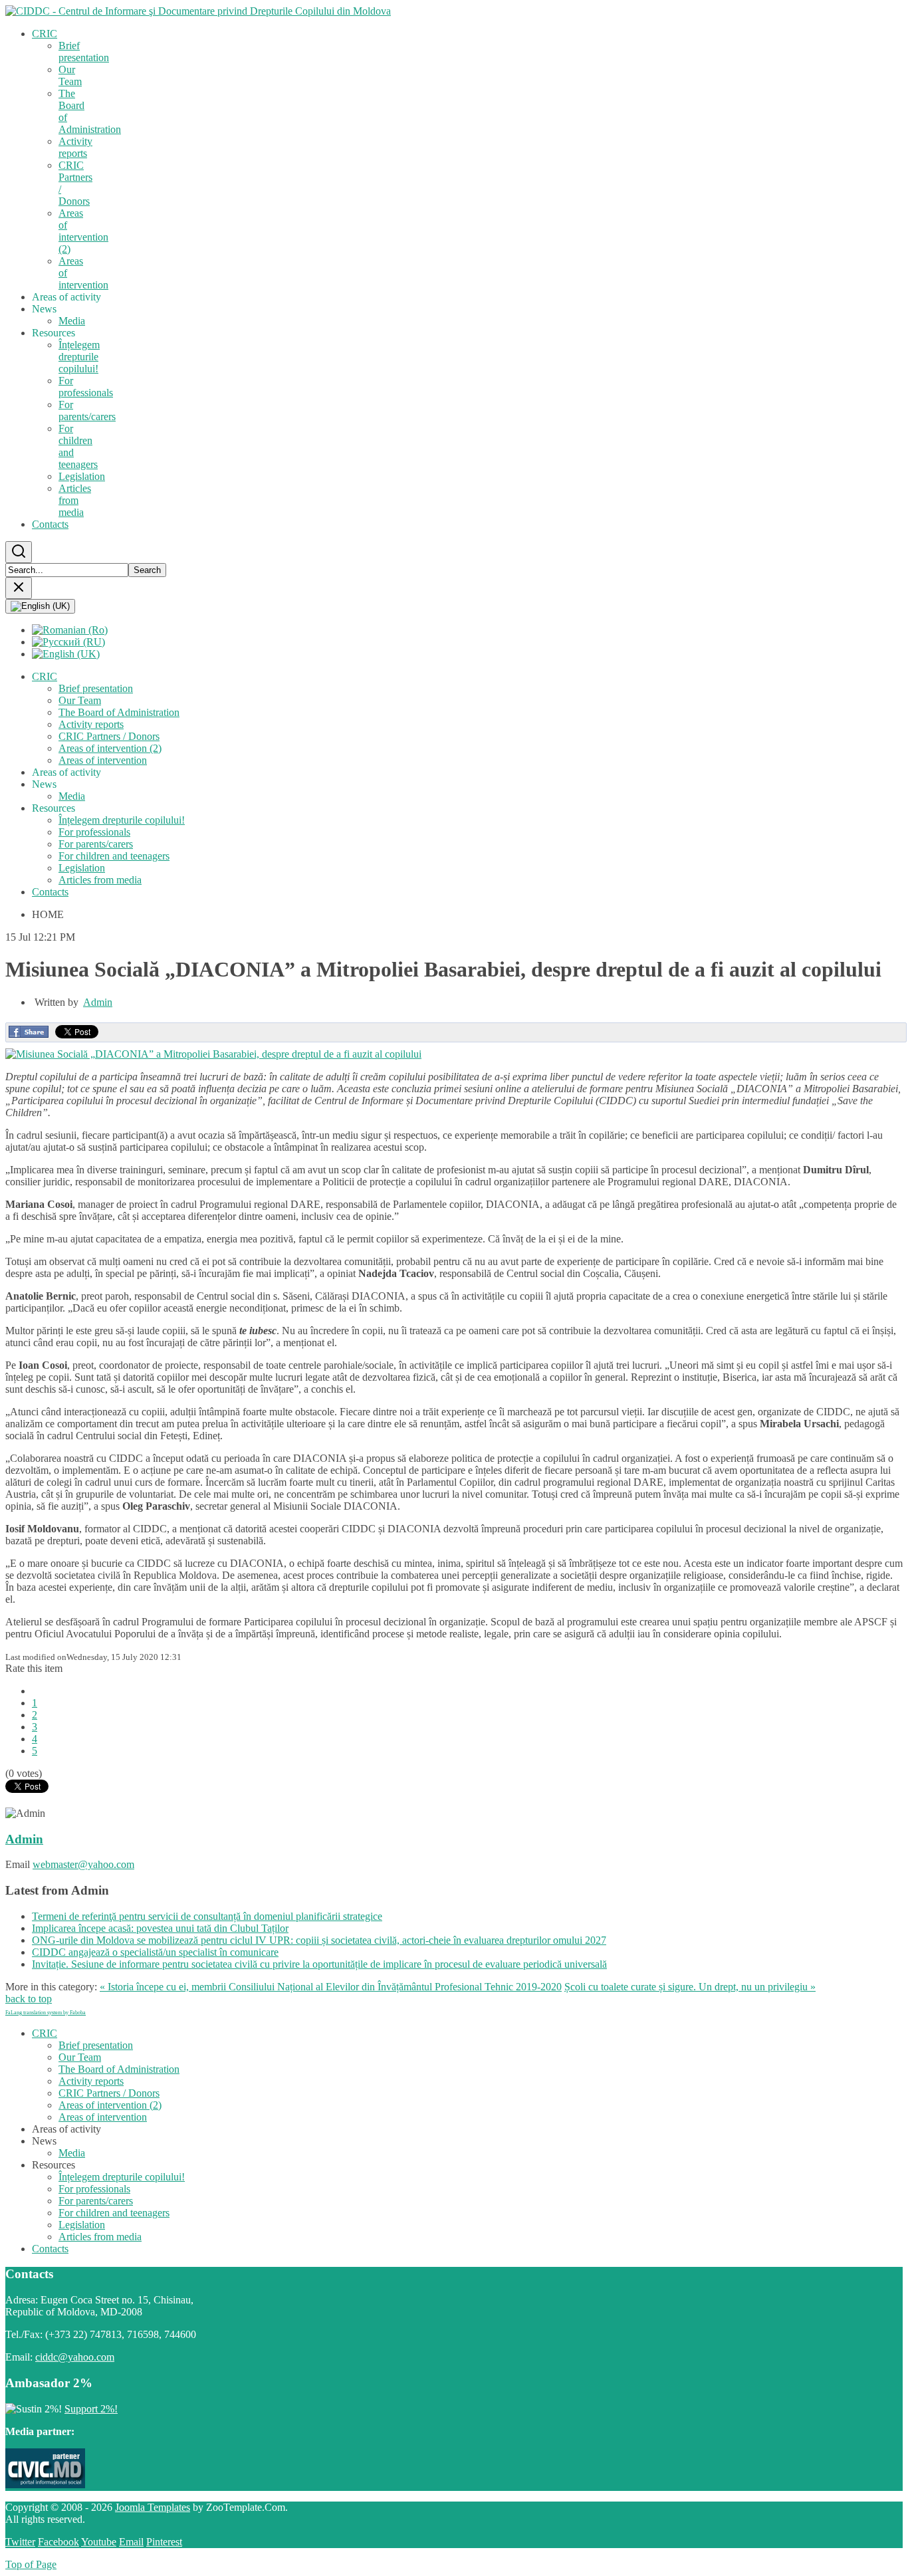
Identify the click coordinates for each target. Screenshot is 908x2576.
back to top (29, 1999)
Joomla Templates (153, 2507)
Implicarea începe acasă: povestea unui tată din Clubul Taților (160, 1928)
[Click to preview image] (213, 1054)
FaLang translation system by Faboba (46, 2013)
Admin (98, 1002)
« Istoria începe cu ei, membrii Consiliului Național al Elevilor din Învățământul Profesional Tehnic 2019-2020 (331, 1987)
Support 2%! (91, 2409)
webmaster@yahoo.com (83, 1864)
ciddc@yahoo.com (75, 2357)
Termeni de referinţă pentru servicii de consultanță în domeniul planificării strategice (207, 1916)
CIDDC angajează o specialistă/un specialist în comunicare (155, 1952)
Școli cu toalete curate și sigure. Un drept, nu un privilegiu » (690, 1987)
